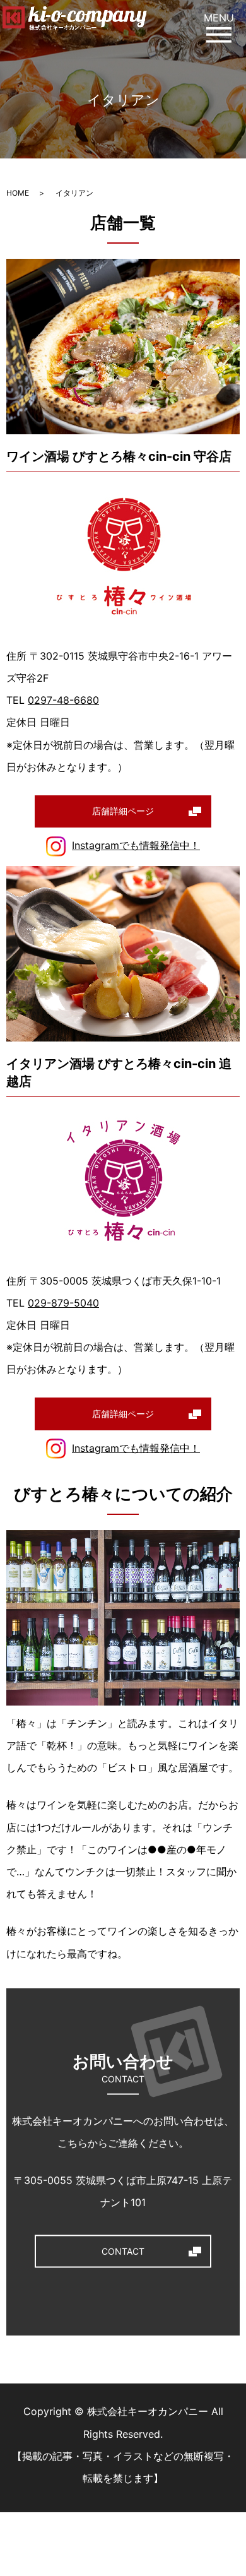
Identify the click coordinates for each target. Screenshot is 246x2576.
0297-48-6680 (63, 700)
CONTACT (123, 2251)
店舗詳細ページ (123, 811)
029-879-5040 (63, 1303)
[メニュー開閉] (219, 34)
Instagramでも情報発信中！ (136, 845)
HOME (18, 193)
